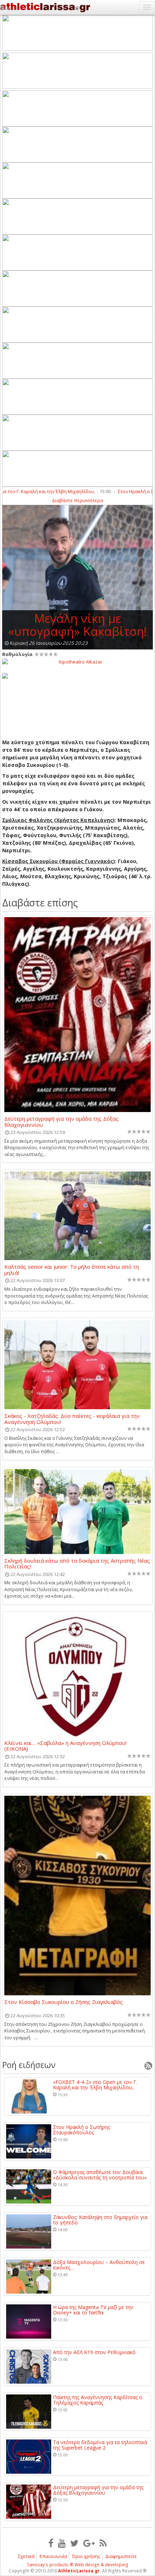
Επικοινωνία (53, 2556)
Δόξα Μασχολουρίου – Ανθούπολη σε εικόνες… (99, 2265)
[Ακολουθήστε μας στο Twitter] (74, 2543)
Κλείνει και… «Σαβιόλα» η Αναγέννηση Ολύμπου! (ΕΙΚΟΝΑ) (65, 1746)
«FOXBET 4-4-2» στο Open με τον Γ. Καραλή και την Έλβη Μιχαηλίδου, (95, 2085)
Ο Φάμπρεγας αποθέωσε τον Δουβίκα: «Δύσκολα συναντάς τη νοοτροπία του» (100, 2175)
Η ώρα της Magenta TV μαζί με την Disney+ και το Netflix (93, 2310)
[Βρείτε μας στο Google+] (89, 2543)
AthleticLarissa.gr (79, 2571)
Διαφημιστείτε (121, 2556)
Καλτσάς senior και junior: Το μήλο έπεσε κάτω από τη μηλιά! (72, 1269)
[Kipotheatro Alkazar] (77, 661)
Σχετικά (26, 2556)
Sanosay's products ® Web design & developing (78, 2565)
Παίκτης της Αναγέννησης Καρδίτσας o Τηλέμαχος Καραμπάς (98, 2400)
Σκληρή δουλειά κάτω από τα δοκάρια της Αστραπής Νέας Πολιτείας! (77, 1563)
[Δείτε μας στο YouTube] (62, 2543)
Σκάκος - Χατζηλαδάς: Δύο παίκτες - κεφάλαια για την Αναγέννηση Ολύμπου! (72, 1419)
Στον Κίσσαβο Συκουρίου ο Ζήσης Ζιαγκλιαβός (64, 2002)
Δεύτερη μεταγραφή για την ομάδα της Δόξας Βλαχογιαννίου (61, 1121)
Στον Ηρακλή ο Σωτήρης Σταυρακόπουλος (81, 2130)
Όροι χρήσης (86, 2556)
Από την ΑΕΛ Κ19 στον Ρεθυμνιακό (94, 2352)
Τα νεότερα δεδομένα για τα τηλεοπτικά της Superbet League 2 (100, 2445)
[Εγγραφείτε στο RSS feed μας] (103, 2543)
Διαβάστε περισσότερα (77, 500)
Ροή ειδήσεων (29, 2065)
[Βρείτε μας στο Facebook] (51, 2543)
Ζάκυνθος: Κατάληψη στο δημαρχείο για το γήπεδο (100, 2220)
